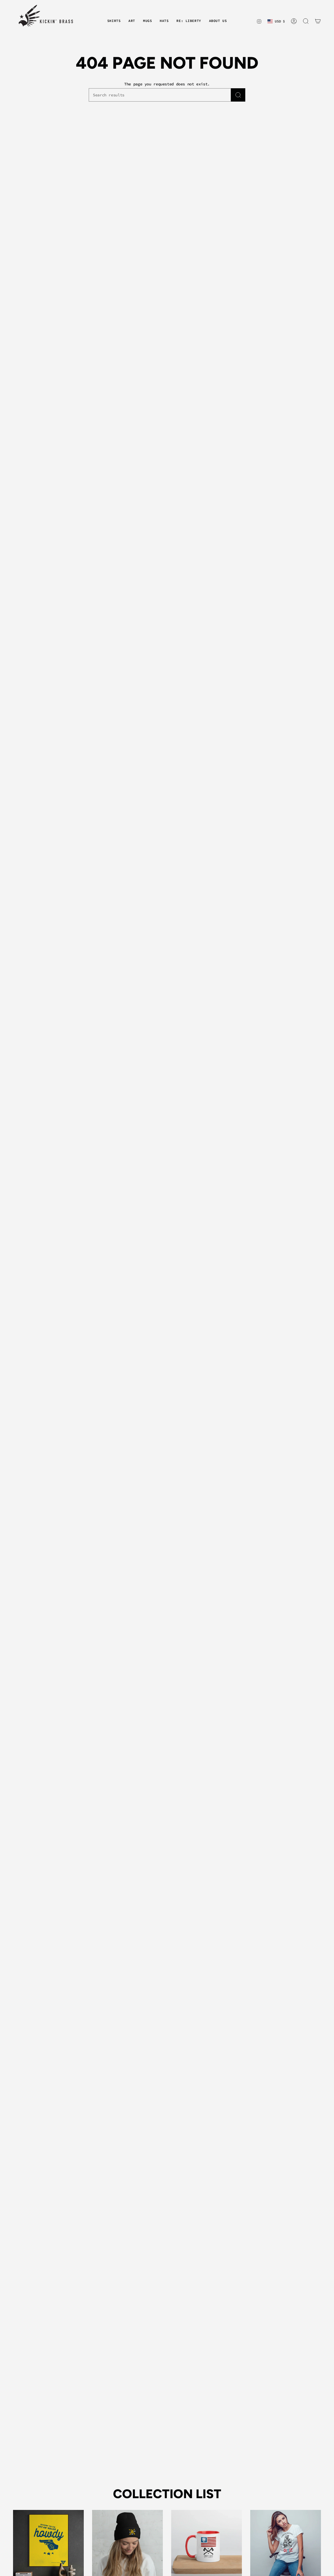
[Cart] (318, 21)
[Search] (238, 95)
